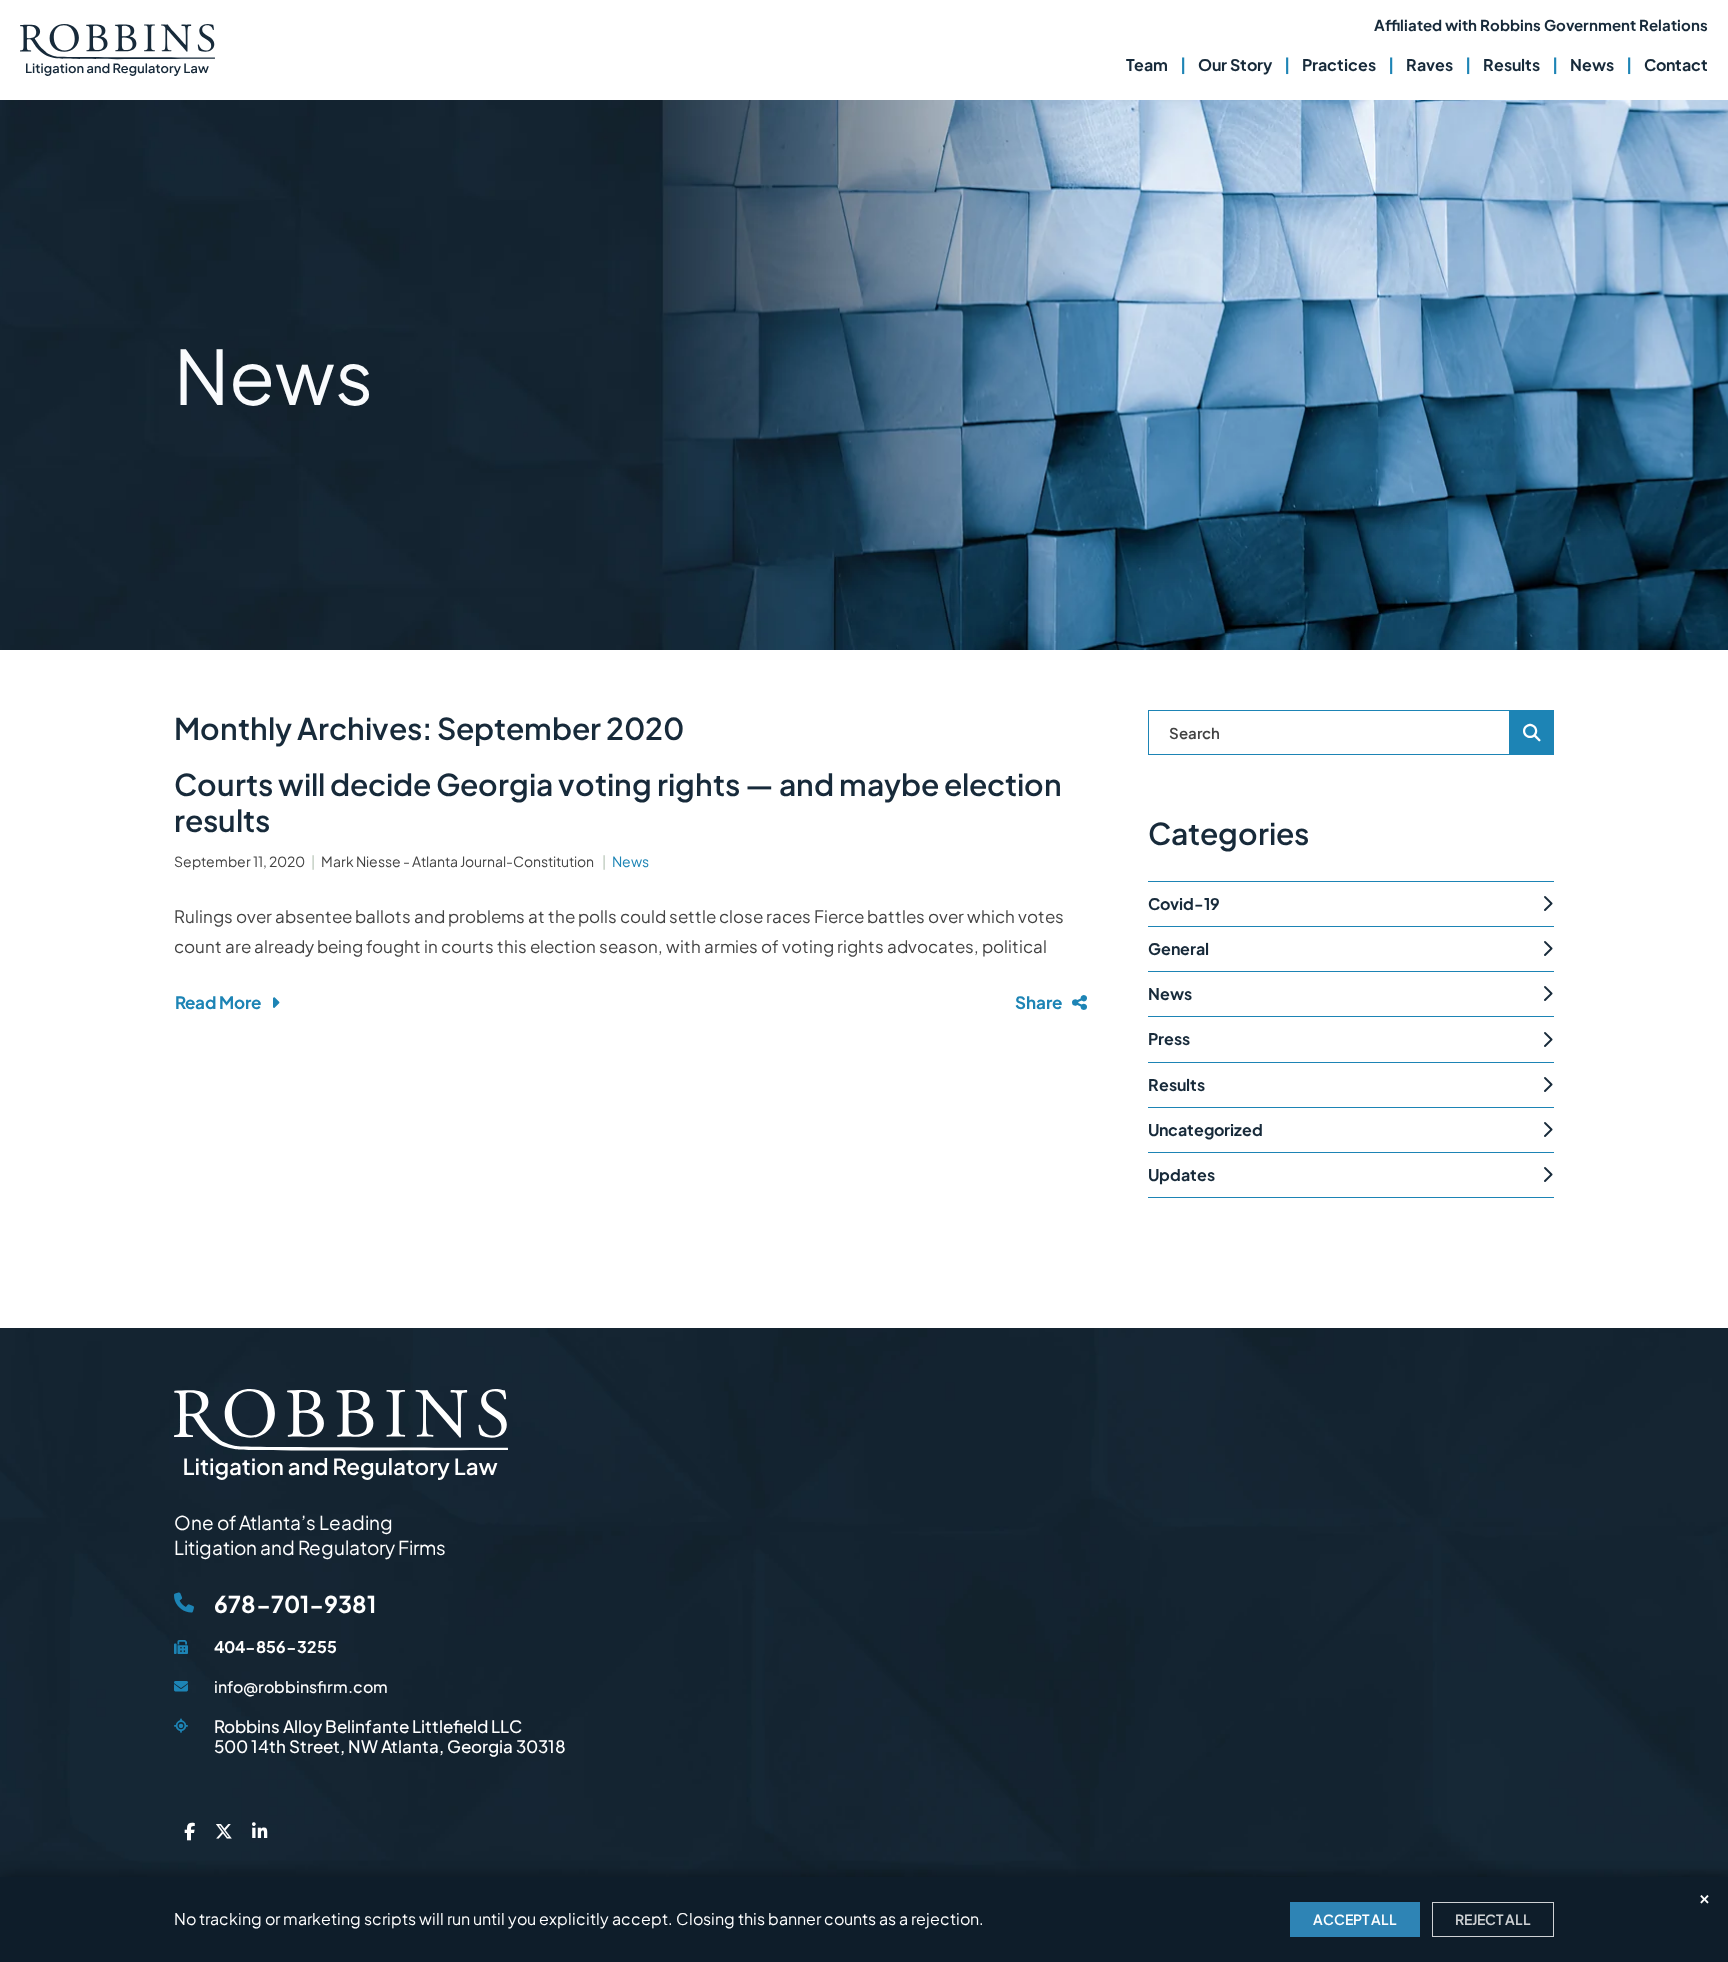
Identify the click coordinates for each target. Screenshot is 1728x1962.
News (1592, 64)
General (1178, 948)
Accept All (1355, 1919)
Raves (1429, 64)
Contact (1676, 64)
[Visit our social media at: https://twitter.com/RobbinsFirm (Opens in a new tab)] (224, 1832)
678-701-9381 (295, 1603)
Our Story (1235, 64)
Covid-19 (1184, 903)
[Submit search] (1532, 732)
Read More (218, 1002)
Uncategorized (1205, 1129)
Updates (1181, 1174)
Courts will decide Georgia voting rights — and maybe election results (618, 802)
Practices (1339, 64)
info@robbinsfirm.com (301, 1686)
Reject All (1493, 1919)
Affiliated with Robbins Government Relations (1541, 24)
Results (1511, 64)
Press (1169, 1038)
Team (1147, 64)
